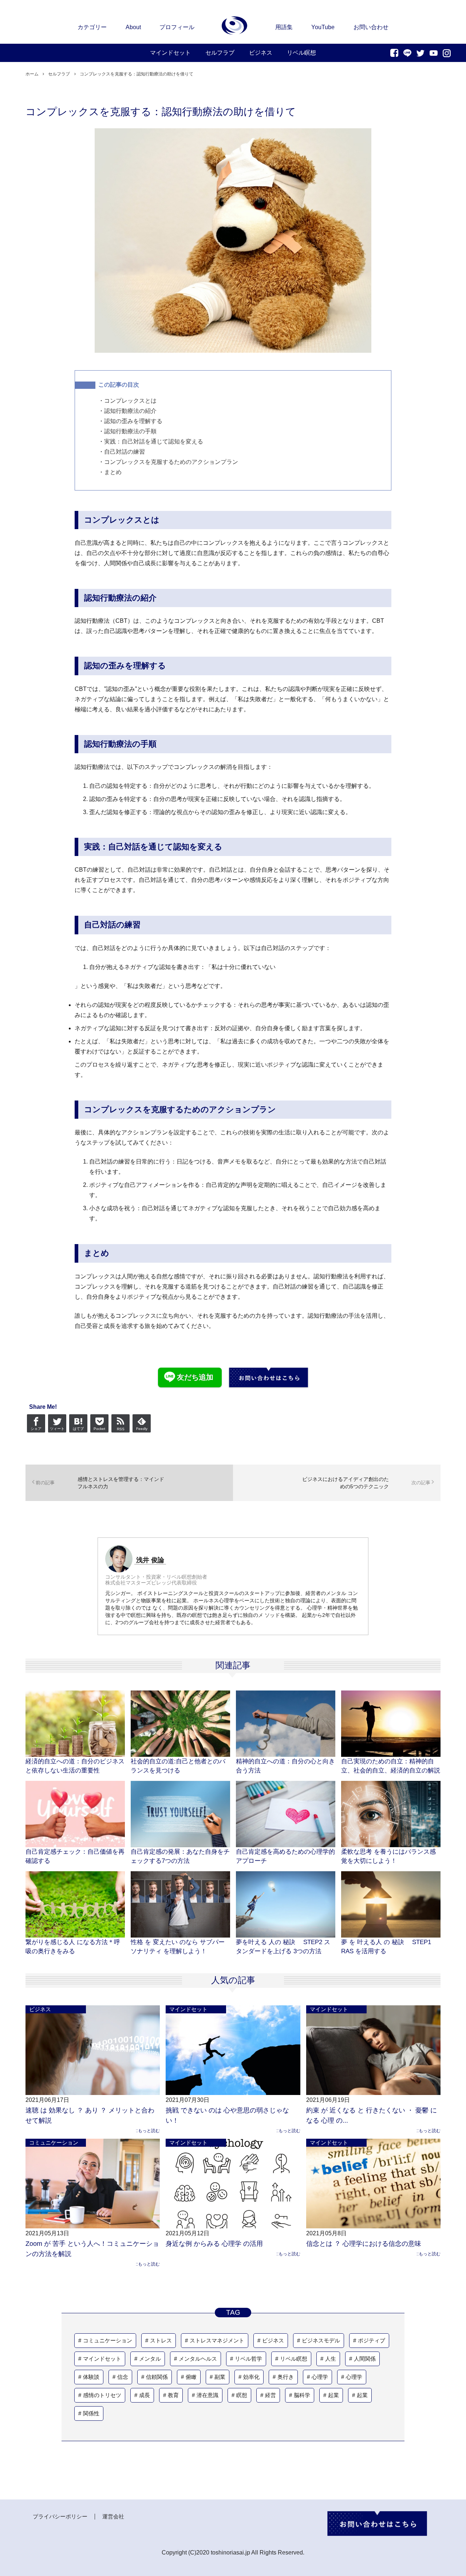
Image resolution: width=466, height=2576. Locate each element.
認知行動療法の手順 (130, 431)
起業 (333, 2395)
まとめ (113, 472)
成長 (145, 2395)
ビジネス (40, 2009)
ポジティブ (372, 2340)
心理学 (320, 2377)
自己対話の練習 (125, 452)
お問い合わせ (371, 27)
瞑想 (242, 2395)
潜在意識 (208, 2395)
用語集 (284, 27)
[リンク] (235, 26)
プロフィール (177, 27)
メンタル (150, 2359)
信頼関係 (157, 2377)
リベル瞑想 (294, 2359)
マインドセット (188, 2009)
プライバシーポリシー (60, 2516)
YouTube (323, 27)
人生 (331, 2359)
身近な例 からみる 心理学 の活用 (214, 2244)
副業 (220, 2377)
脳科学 (302, 2395)
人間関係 (365, 2359)
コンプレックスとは (130, 401)
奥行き (286, 2377)
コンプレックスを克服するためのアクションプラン (171, 462)
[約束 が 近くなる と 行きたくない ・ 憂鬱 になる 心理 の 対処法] (373, 2050)
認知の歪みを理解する (133, 421)
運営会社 (113, 2516)
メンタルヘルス (198, 2359)
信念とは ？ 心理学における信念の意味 (364, 2244)
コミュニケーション (54, 2143)
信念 (123, 2377)
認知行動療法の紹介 (130, 411)
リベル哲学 (248, 2359)
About (133, 27)
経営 (270, 2395)
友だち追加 (195, 1377)
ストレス (161, 2340)
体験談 (91, 2377)
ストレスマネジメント (217, 2340)
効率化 (251, 2377)
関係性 (91, 2413)
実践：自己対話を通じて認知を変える (154, 441)
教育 (173, 2395)
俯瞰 (191, 2377)
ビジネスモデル (321, 2340)
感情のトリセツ (102, 2395)
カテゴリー (92, 27)
